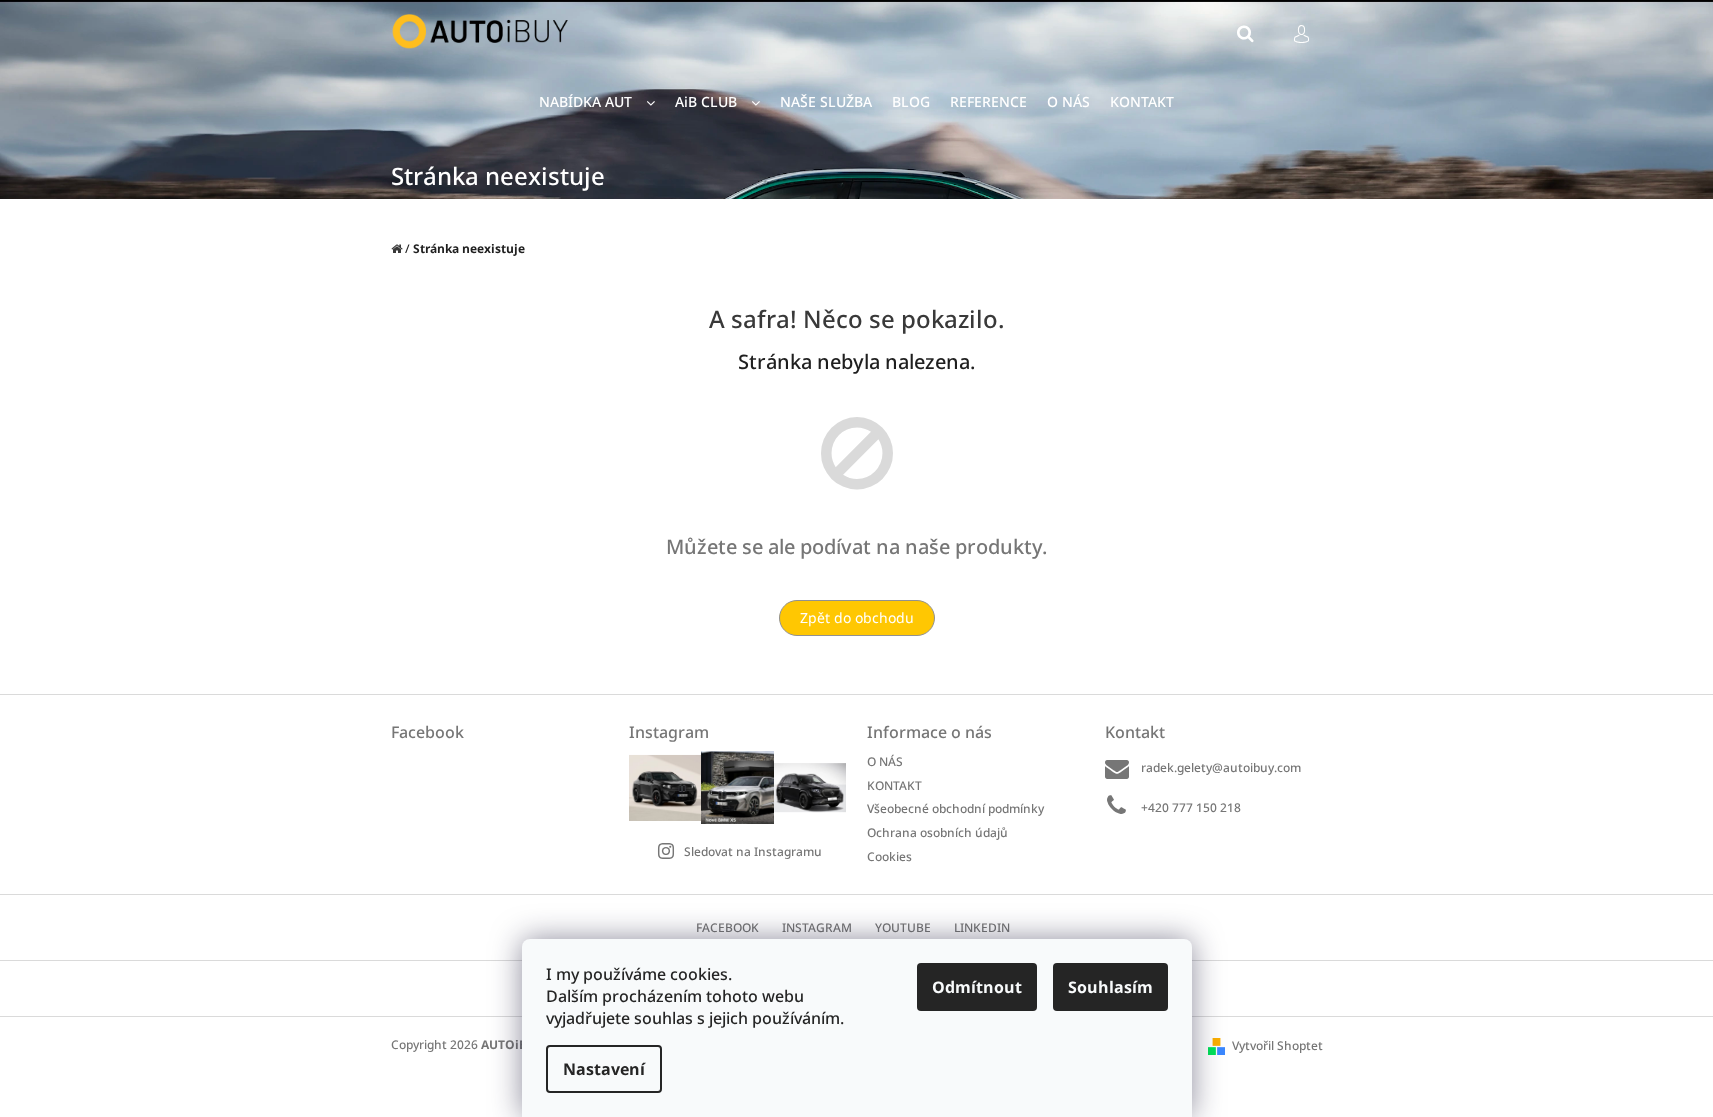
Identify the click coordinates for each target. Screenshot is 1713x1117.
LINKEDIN (982, 927)
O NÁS (885, 761)
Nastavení (604, 1069)
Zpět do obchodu (857, 617)
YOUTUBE (903, 927)
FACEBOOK (727, 927)
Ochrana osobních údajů (937, 832)
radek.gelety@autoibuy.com (1221, 767)
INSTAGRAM (817, 927)
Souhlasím (1110, 987)
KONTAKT (894, 785)
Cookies (889, 856)
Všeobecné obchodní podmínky (955, 808)
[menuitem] (597, 102)
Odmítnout (977, 987)
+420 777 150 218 (1191, 807)
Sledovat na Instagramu (753, 851)
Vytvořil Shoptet (1277, 1045)
